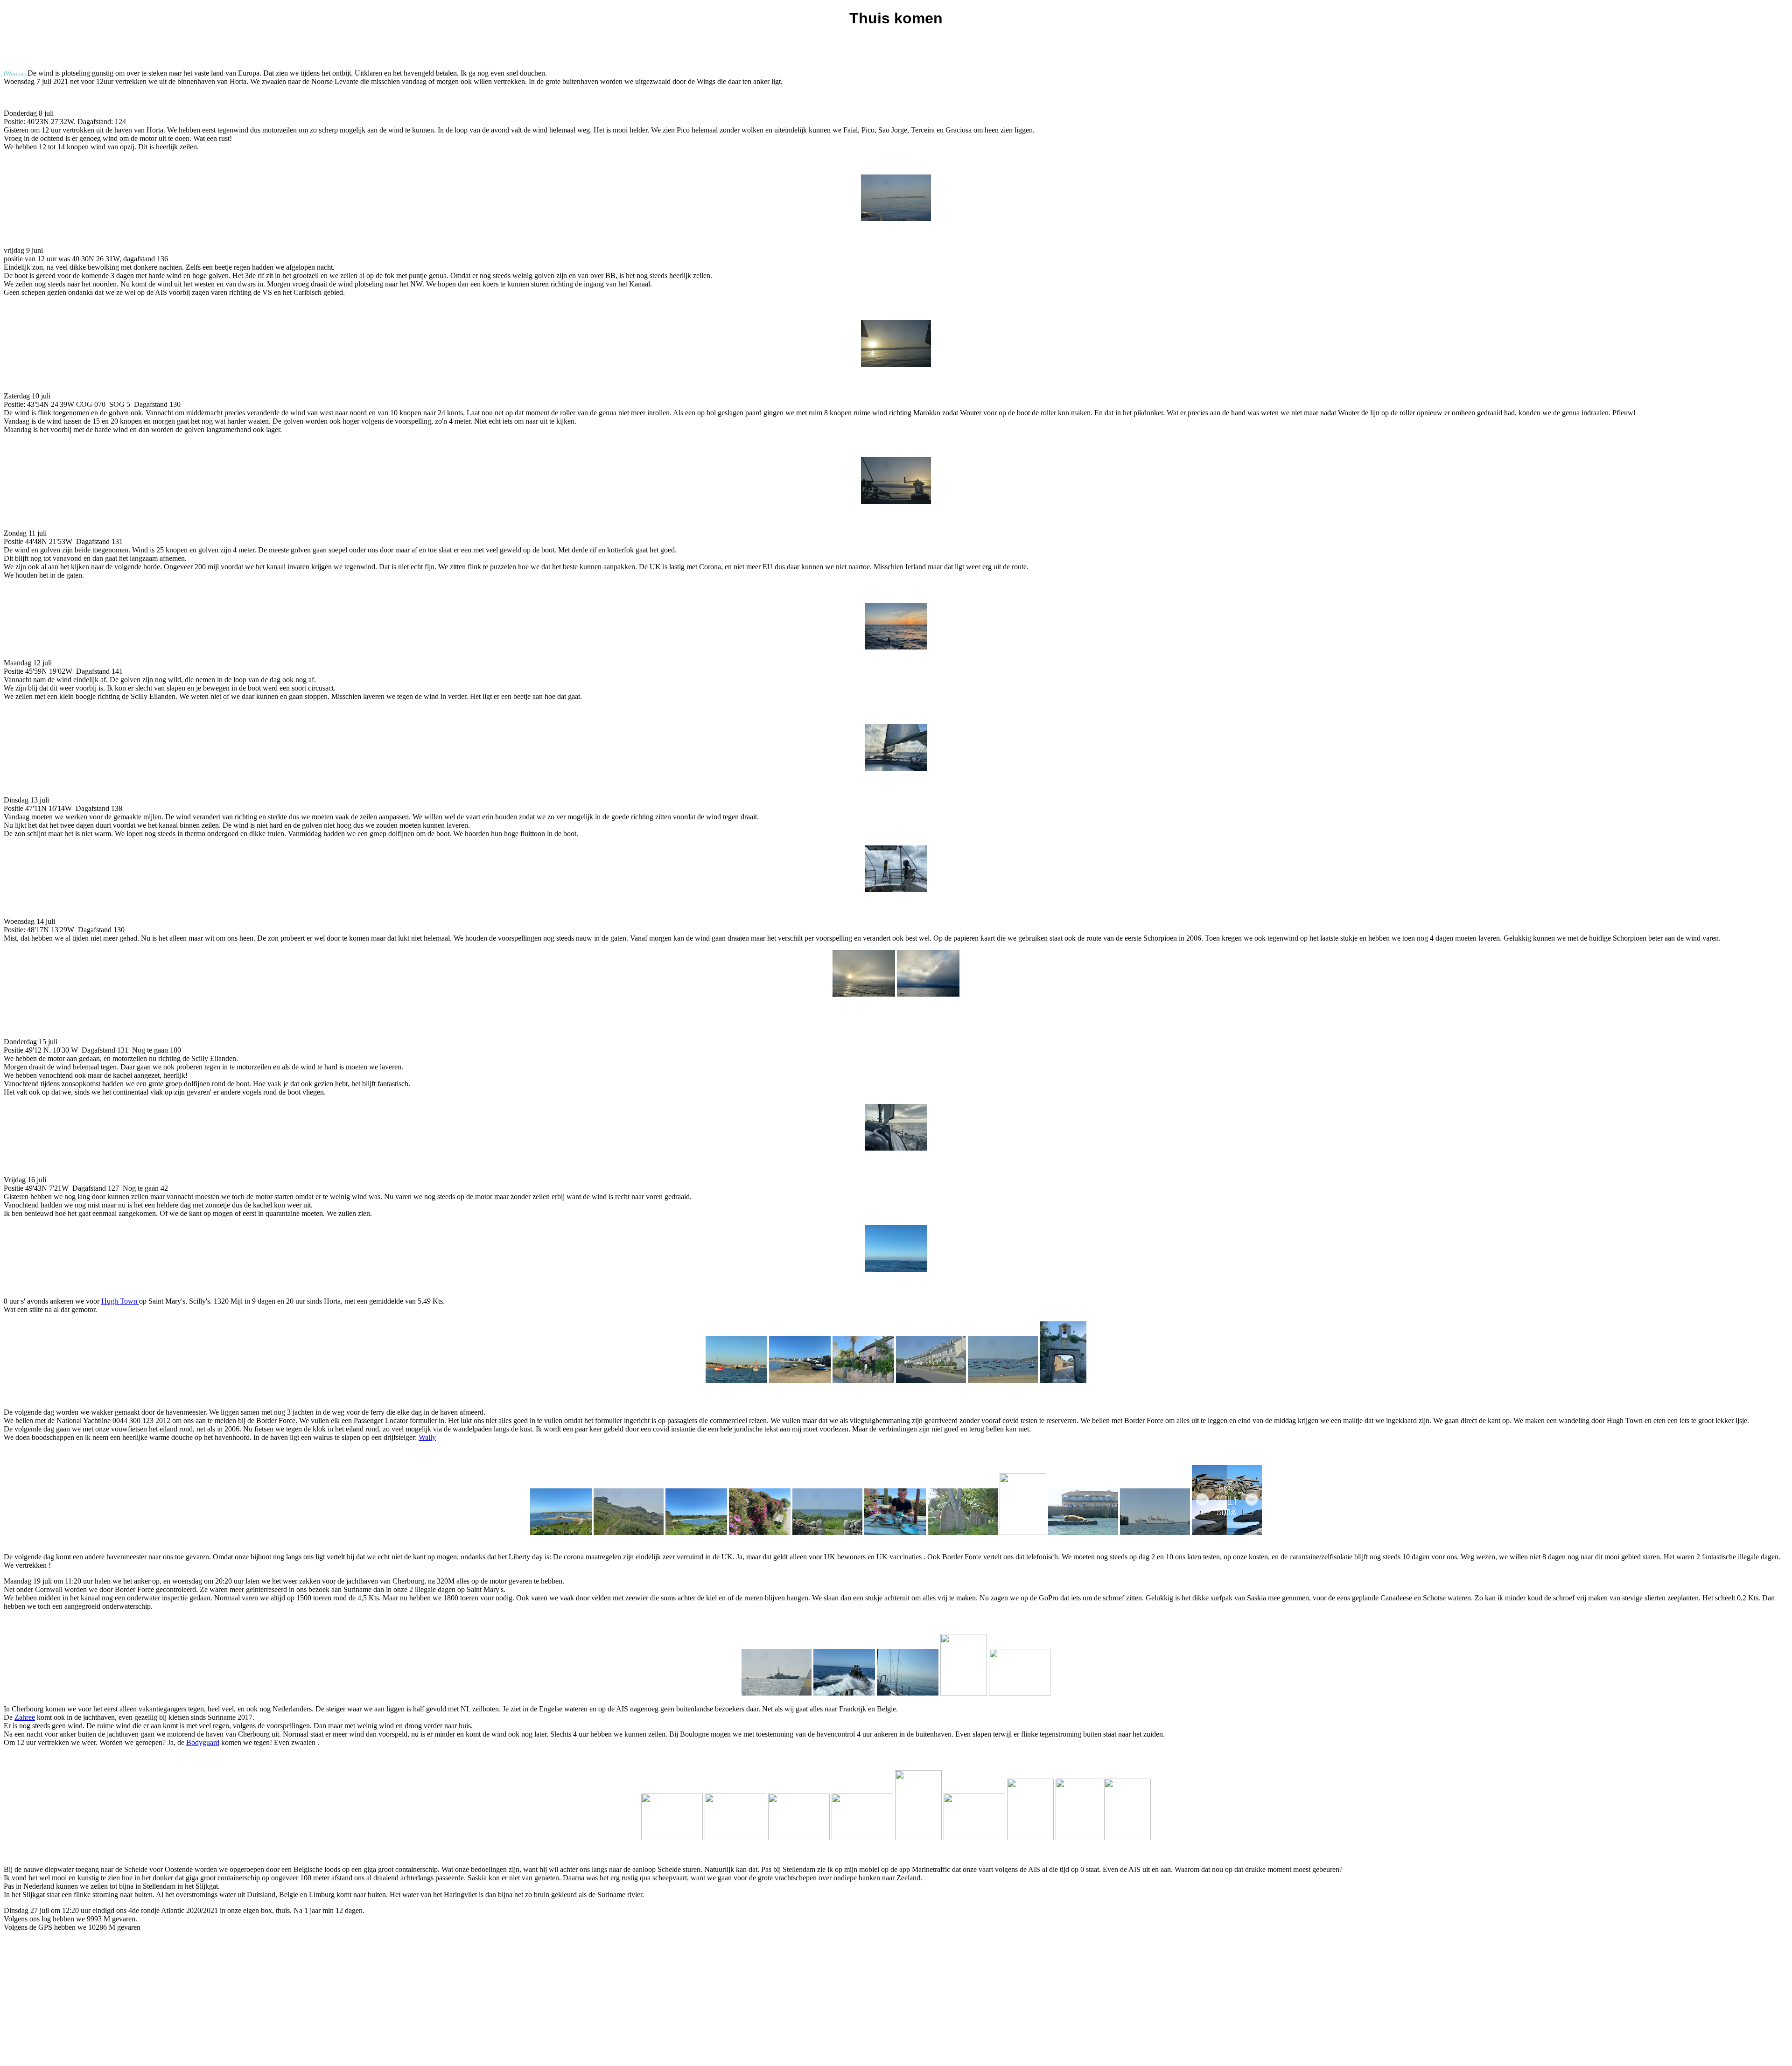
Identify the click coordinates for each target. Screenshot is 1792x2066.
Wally (427, 1437)
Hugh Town (120, 1301)
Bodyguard (203, 1742)
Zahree (25, 1717)
